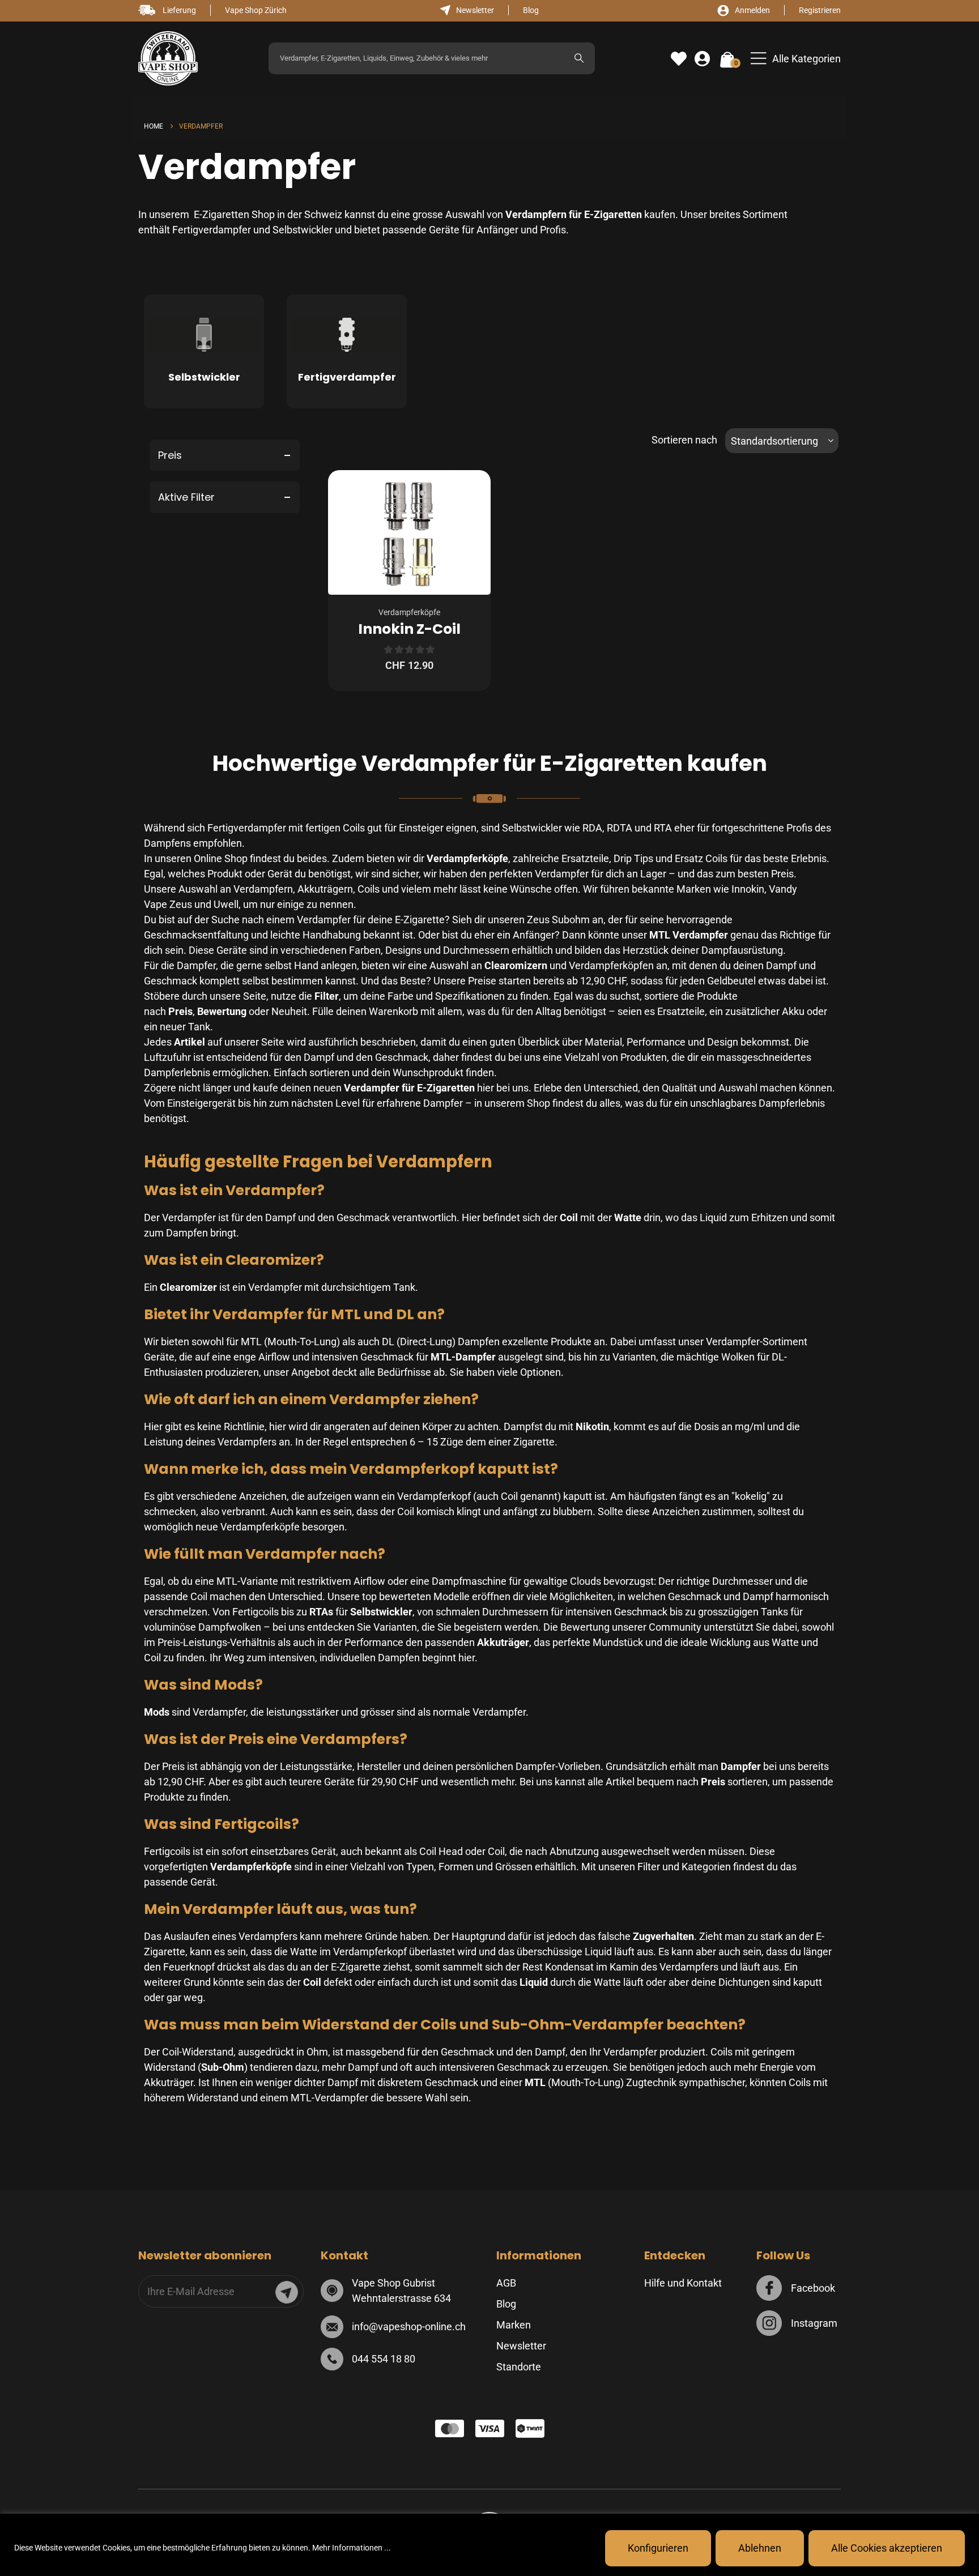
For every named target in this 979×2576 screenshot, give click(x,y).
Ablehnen (760, 2548)
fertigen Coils (335, 828)
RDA (592, 828)
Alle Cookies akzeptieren (887, 2548)
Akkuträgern (325, 889)
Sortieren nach (684, 440)
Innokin (748, 889)
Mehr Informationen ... (352, 2548)
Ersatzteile (585, 858)
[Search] (579, 58)
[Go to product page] (409, 532)
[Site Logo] (168, 59)
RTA (663, 828)
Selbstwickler (303, 230)
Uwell (226, 904)
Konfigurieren (658, 2548)
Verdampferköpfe (409, 612)
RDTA (620, 828)
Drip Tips (633, 858)
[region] (489, 2545)
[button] (796, 59)
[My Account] (702, 59)
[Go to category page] (204, 338)
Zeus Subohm (558, 920)
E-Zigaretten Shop (233, 214)
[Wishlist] (679, 59)
